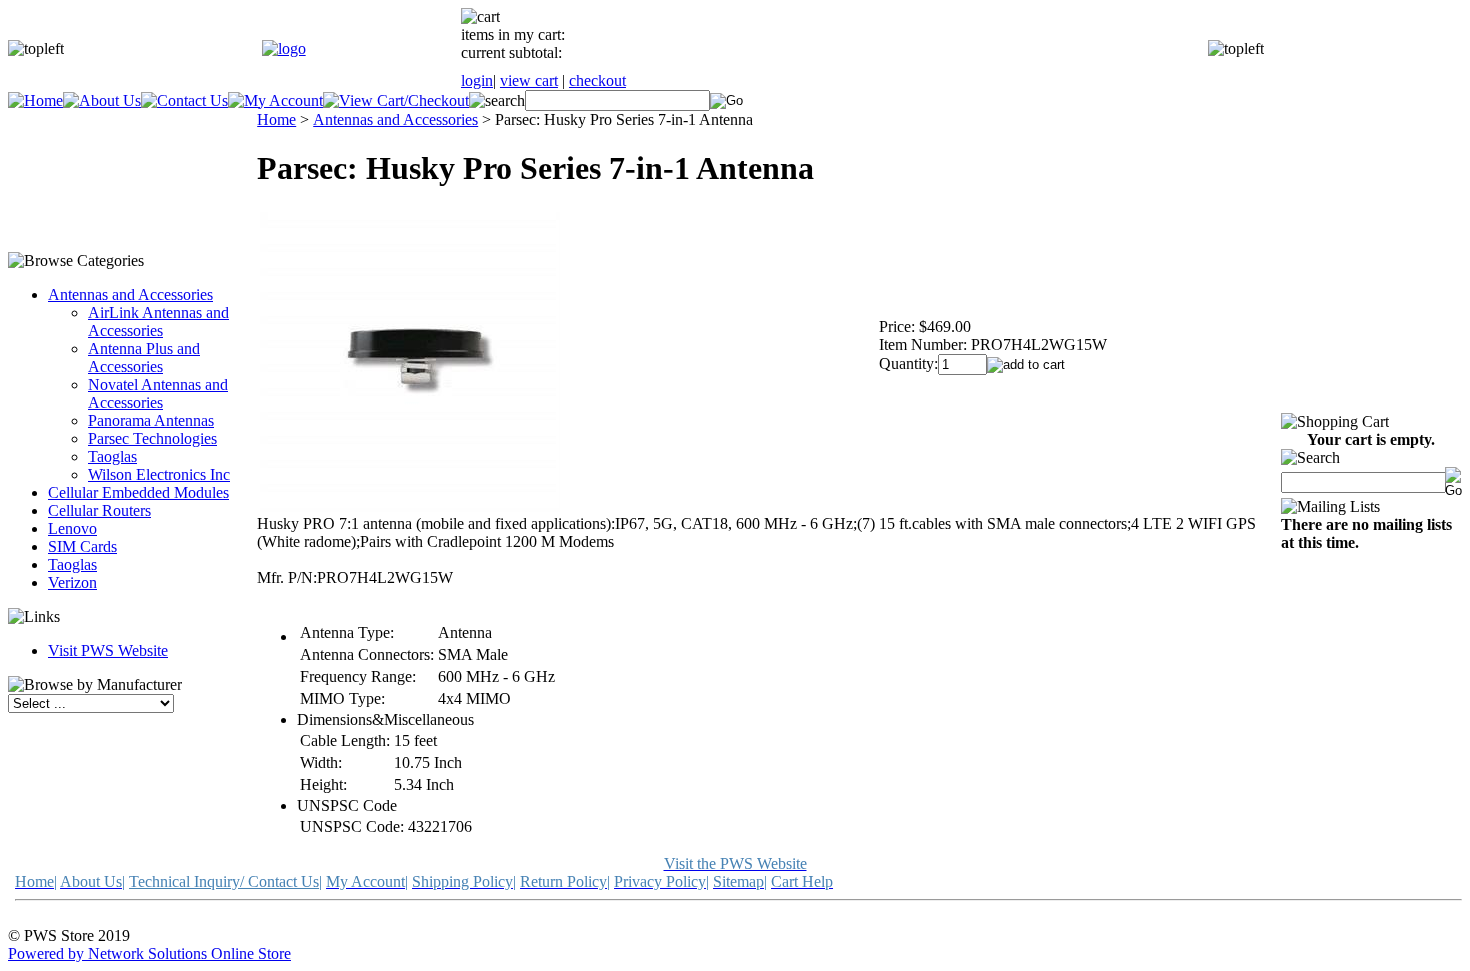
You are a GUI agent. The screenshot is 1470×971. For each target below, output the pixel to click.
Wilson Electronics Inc (159, 474)
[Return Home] (284, 48)
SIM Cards (82, 546)
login (477, 80)
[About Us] (102, 100)
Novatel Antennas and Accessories (158, 393)
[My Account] (275, 100)
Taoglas (112, 456)
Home (276, 119)
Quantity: (908, 363)
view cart (529, 80)
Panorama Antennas (151, 420)
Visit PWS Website (108, 650)
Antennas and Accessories (130, 294)
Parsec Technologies (152, 438)
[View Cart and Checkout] (396, 100)
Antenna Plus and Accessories (144, 357)
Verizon (72, 582)
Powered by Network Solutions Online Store (149, 953)
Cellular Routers (99, 510)
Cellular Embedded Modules (138, 492)
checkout (597, 80)
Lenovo (72, 528)
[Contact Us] (184, 100)
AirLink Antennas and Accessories (158, 321)
